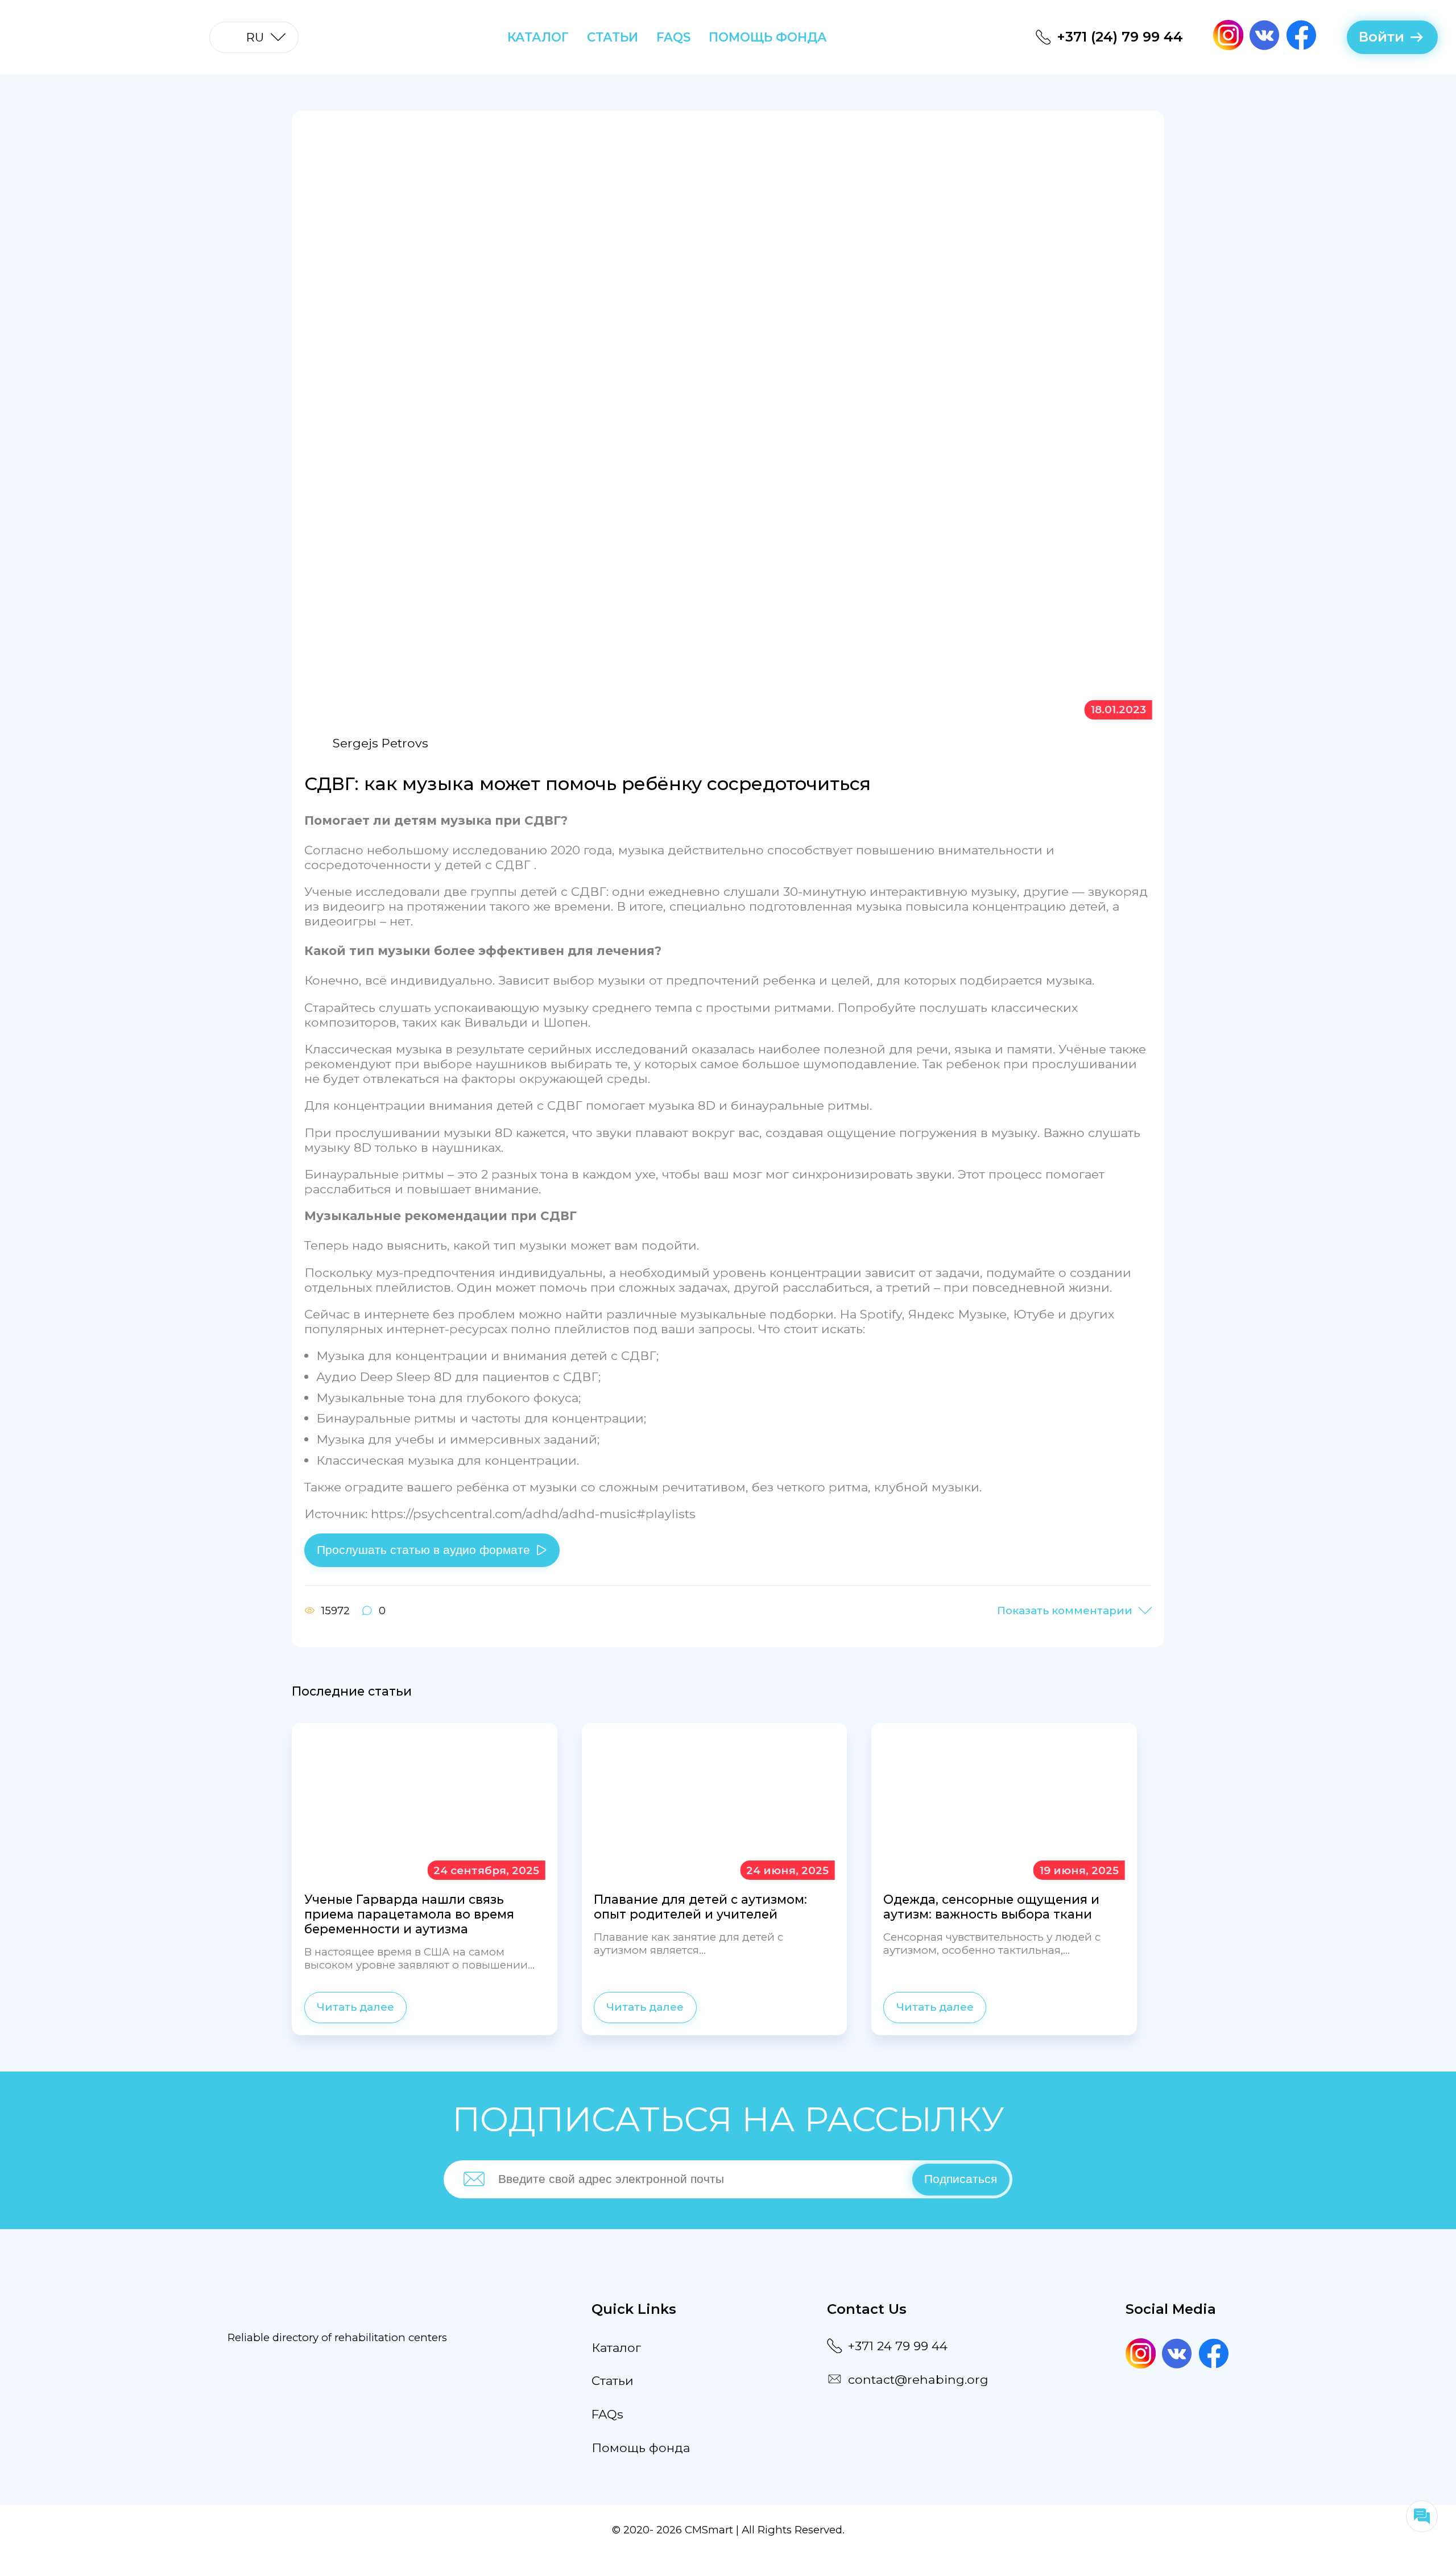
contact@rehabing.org (918, 2379)
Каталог (538, 37)
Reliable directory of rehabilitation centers (337, 2337)
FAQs (673, 37)
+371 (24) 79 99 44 (1120, 37)
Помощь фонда (768, 37)
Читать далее (355, 2007)
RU (255, 37)
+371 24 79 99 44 (898, 2346)
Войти (1381, 37)
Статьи (613, 37)
